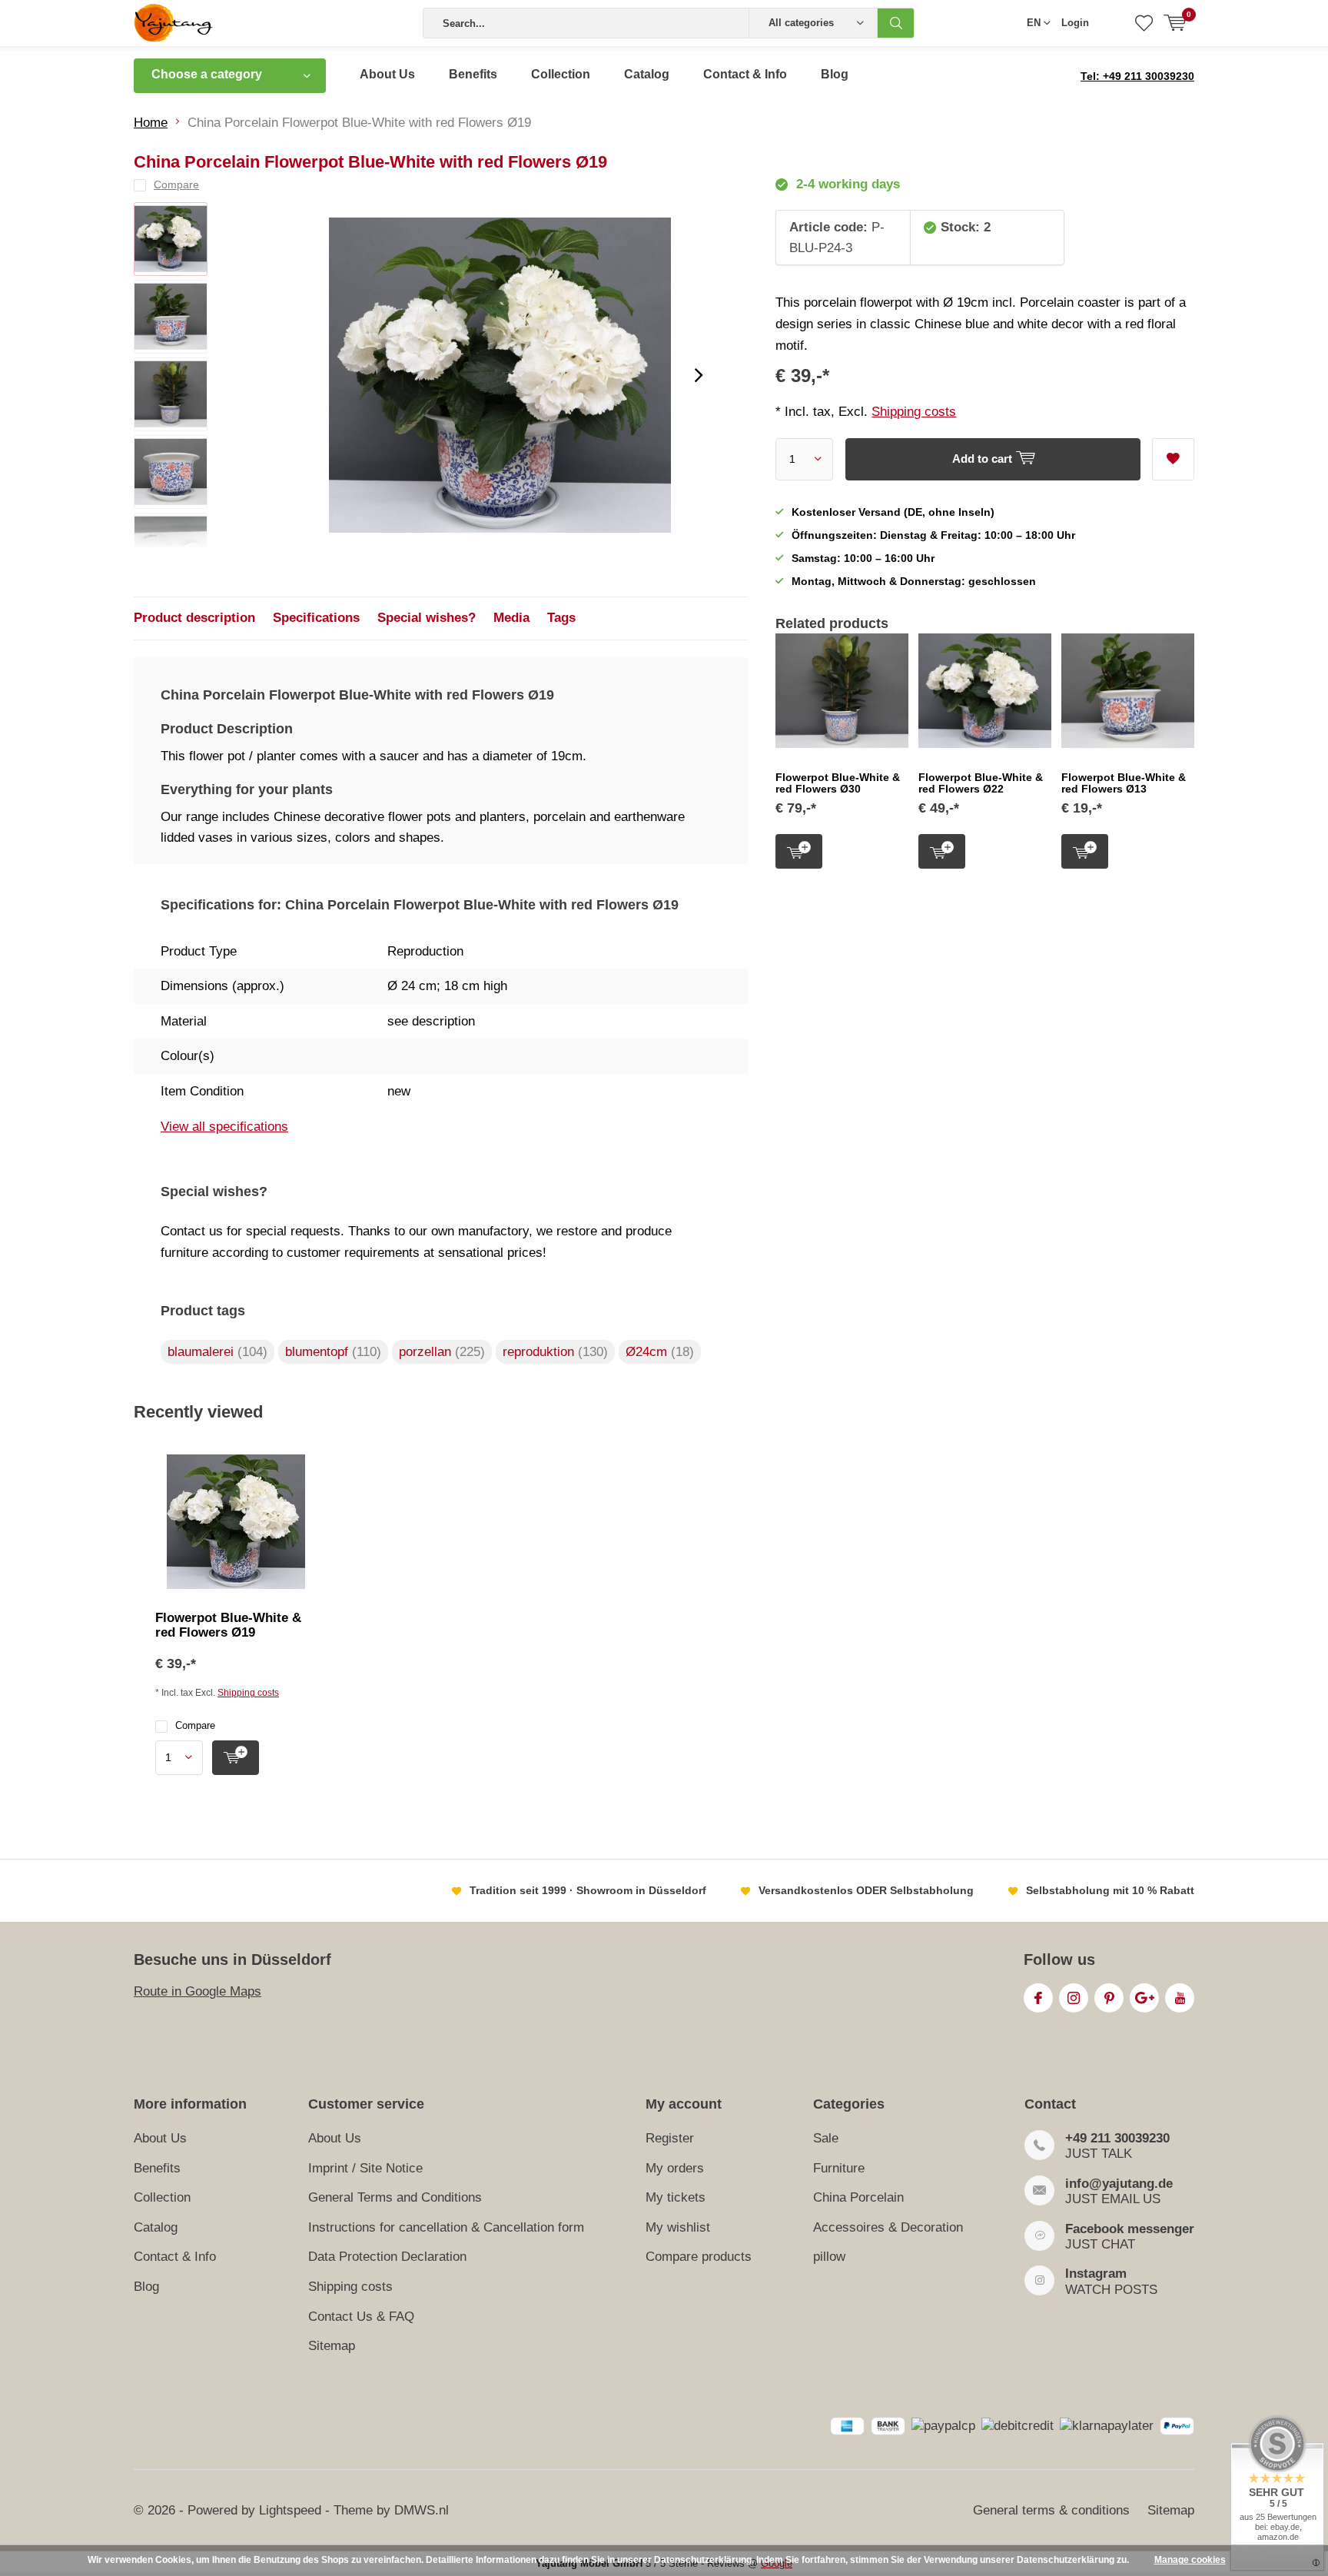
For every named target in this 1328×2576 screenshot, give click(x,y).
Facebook (1038, 1998)
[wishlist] (1144, 23)
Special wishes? (427, 618)
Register (670, 2138)
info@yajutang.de (1119, 2184)
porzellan (442, 1352)
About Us (387, 74)
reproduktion (555, 1352)
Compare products (699, 2257)
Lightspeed (290, 2510)
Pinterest (1109, 1998)
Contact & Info (745, 74)
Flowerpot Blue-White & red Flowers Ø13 (1124, 783)
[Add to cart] (236, 1758)
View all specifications (224, 1127)
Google (1144, 1998)
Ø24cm (660, 1352)
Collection (561, 74)
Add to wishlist (1173, 459)
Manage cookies (1190, 2560)
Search (896, 23)
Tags (561, 618)
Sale (826, 2138)
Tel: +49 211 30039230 (1137, 76)
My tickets (676, 2197)
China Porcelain (858, 2197)
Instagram (1074, 1998)
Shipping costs (914, 412)
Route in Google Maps (198, 1991)
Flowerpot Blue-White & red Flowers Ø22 (981, 783)
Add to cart (799, 851)
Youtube (1180, 1998)
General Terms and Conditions (395, 2197)
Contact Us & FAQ (361, 2317)
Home (151, 123)
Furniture (839, 2168)
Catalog (647, 74)
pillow (829, 2257)
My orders (675, 2168)
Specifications (316, 618)
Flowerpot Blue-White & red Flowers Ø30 (838, 783)
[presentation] (699, 375)
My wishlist (678, 2227)
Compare (195, 1725)
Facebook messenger (1130, 2229)
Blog (835, 74)
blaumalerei (217, 1352)
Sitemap (332, 2346)
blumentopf (333, 1352)
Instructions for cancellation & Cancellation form (446, 2227)
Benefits (473, 74)
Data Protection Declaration (387, 2257)
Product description (194, 618)
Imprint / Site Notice (365, 2168)
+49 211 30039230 (1117, 2138)
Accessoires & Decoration (888, 2227)
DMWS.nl (422, 2510)
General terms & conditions (1051, 2510)
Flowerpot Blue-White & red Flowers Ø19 (228, 1625)
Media (511, 618)
